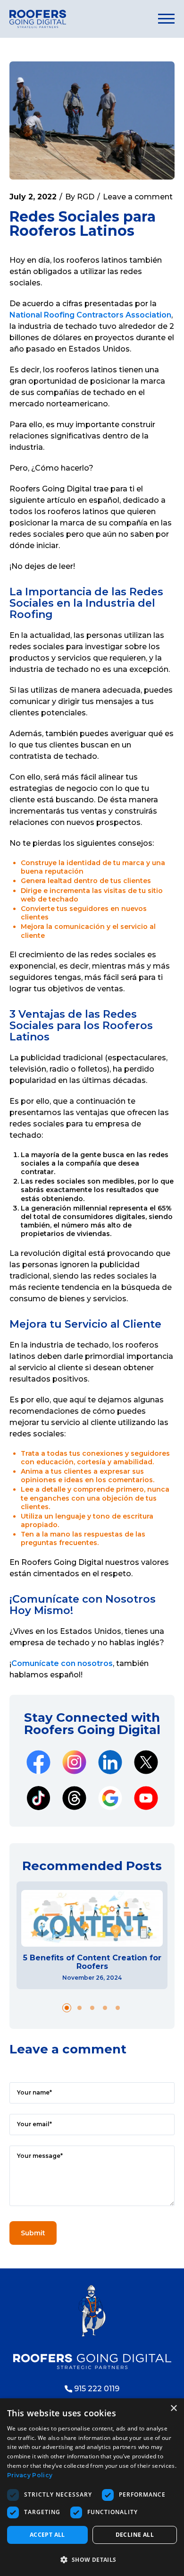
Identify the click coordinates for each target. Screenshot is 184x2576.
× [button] (173, 2409)
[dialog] (92, 2487)
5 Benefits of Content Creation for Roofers (92, 1962)
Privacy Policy (30, 2475)
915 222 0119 (97, 2389)
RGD (86, 197)
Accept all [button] (47, 2535)
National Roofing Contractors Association (90, 315)
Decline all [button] (135, 2535)
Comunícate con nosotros (62, 1663)
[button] (67, 2008)
